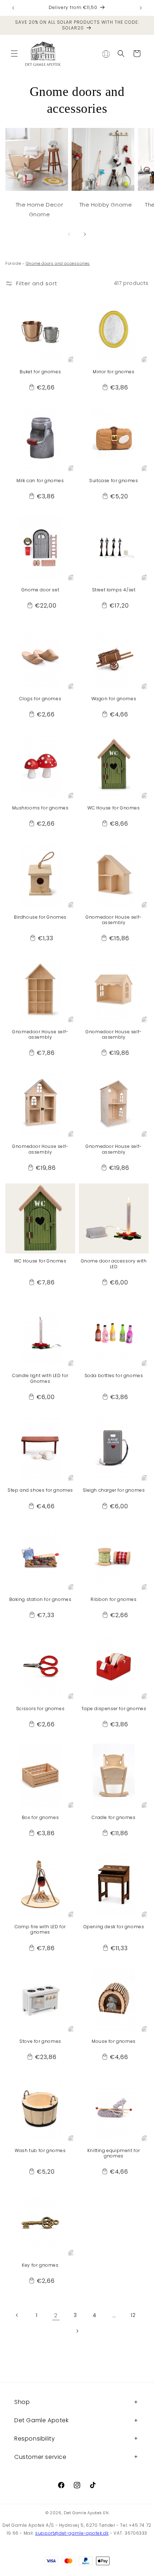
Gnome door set (40, 590)
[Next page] (77, 2331)
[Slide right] (85, 234)
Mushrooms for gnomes (40, 808)
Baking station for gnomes (40, 1599)
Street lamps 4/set (114, 590)
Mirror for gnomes (114, 372)
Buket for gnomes (40, 372)
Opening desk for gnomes (114, 1927)
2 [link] (56, 2315)
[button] (14, 54)
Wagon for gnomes (114, 699)
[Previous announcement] (13, 8)
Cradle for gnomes (114, 1818)
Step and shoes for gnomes (40, 1490)
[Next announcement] (141, 8)
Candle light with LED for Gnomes (40, 1378)
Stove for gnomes (40, 2041)
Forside (13, 263)
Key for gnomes (40, 2265)
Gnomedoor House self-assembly (114, 920)
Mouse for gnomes (114, 2041)
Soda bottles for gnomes (114, 1376)
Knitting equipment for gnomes (114, 2153)
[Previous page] (17, 2315)
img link (37, 133)
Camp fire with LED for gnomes (40, 1929)
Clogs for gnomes (40, 699)
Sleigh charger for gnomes (114, 1490)
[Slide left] (69, 234)
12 (133, 2315)
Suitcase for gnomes (114, 481)
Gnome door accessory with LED (114, 1264)
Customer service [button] (40, 2457)
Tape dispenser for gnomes (114, 1709)
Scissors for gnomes (40, 1709)
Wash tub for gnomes (40, 2151)
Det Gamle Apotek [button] (42, 2420)
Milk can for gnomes (40, 481)
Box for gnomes (40, 1818)
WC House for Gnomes (114, 808)
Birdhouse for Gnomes (40, 917)
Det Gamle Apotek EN (86, 2513)
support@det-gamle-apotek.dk (72, 2533)
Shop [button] (22, 2402)
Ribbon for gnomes (114, 1599)
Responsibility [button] (35, 2439)
